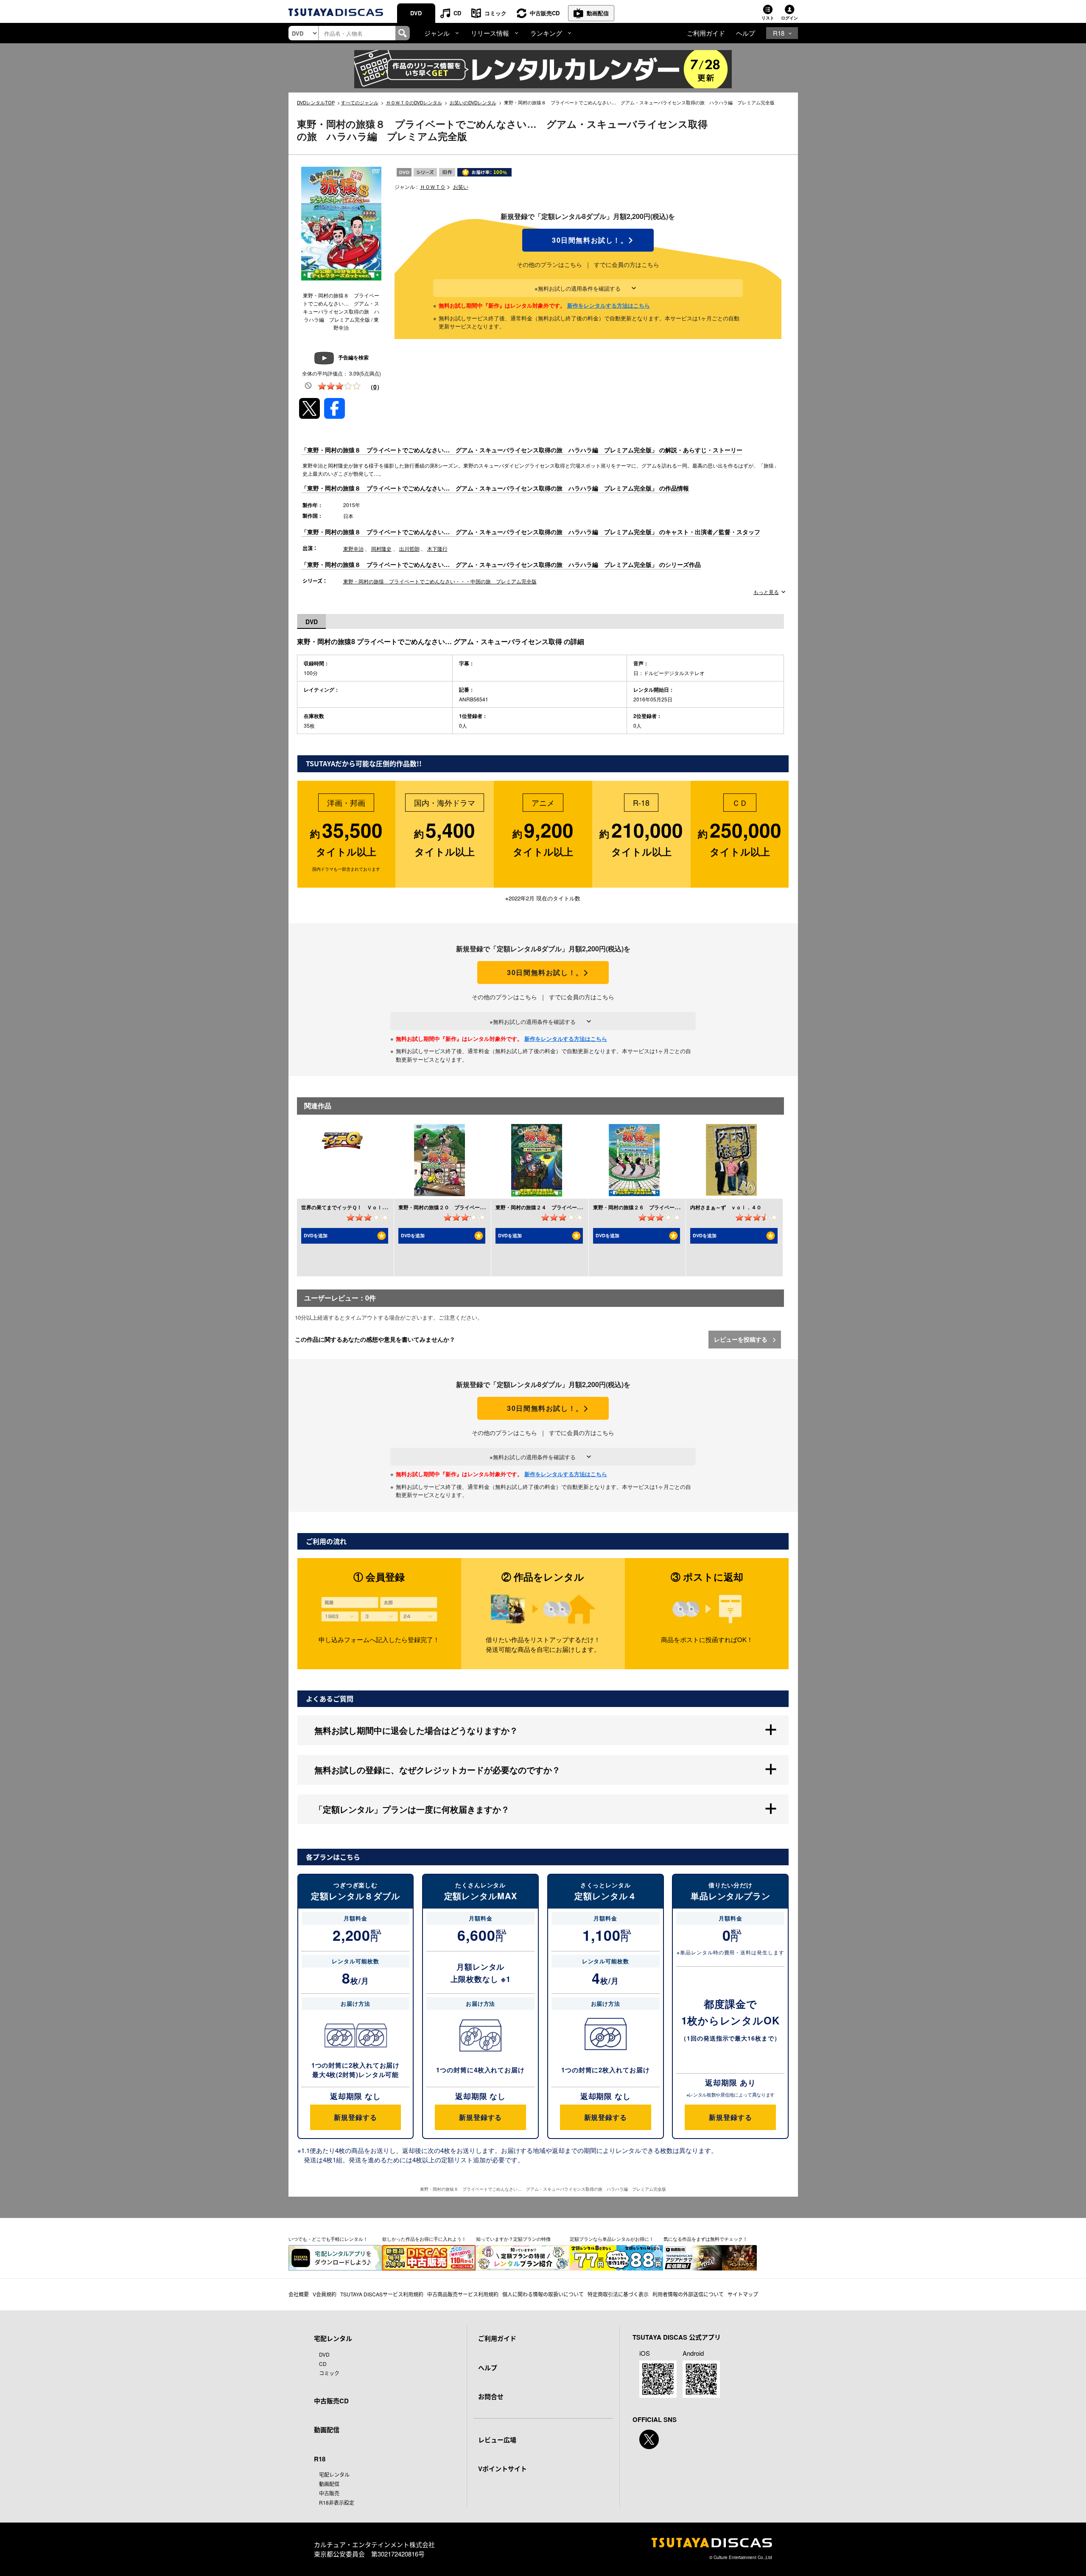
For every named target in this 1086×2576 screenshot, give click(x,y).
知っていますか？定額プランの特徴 (513, 2239)
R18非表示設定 (337, 2502)
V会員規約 (325, 2294)
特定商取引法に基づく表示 (618, 2294)
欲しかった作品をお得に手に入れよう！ (424, 2239)
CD (457, 13)
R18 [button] (779, 33)
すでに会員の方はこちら (627, 264)
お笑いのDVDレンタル (473, 102)
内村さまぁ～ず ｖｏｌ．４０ (726, 1207)
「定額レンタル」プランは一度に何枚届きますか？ (412, 1809)
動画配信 (598, 13)
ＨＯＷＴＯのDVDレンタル (414, 102)
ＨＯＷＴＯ (433, 186)
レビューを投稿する (742, 1339)
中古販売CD (545, 13)
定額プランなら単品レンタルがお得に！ (612, 2239)
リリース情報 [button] (490, 33)
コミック (495, 13)
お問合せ (491, 2397)
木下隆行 (437, 548)
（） (375, 387)
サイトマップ (743, 2294)
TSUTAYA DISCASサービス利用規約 (382, 2294)
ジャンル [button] (437, 33)
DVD (416, 13)
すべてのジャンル (360, 102)
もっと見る (766, 592)
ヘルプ (746, 33)
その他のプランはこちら (549, 264)
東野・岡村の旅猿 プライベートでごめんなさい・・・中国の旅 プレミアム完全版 (440, 581)
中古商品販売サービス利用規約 (463, 2294)
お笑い (461, 186)
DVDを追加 (316, 1235)
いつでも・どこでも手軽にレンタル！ (328, 2239)
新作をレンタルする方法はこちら (609, 305)
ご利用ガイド (706, 33)
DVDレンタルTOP (316, 102)
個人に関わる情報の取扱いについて (543, 2294)
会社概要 (299, 2294)
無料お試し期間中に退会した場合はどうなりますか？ (416, 1730)
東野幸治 (353, 548)
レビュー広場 (497, 2440)
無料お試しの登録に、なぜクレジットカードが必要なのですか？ (437, 1770)
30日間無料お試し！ (588, 240)
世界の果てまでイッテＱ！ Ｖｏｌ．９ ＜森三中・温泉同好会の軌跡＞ (385, 1207)
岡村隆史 (381, 548)
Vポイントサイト (502, 2469)
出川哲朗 (409, 548)
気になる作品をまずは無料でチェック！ (705, 2239)
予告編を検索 (353, 357)
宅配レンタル (334, 2474)
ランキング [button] (546, 33)
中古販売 (329, 2493)
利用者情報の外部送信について (688, 2294)
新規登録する (355, 2117)
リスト (768, 18)
